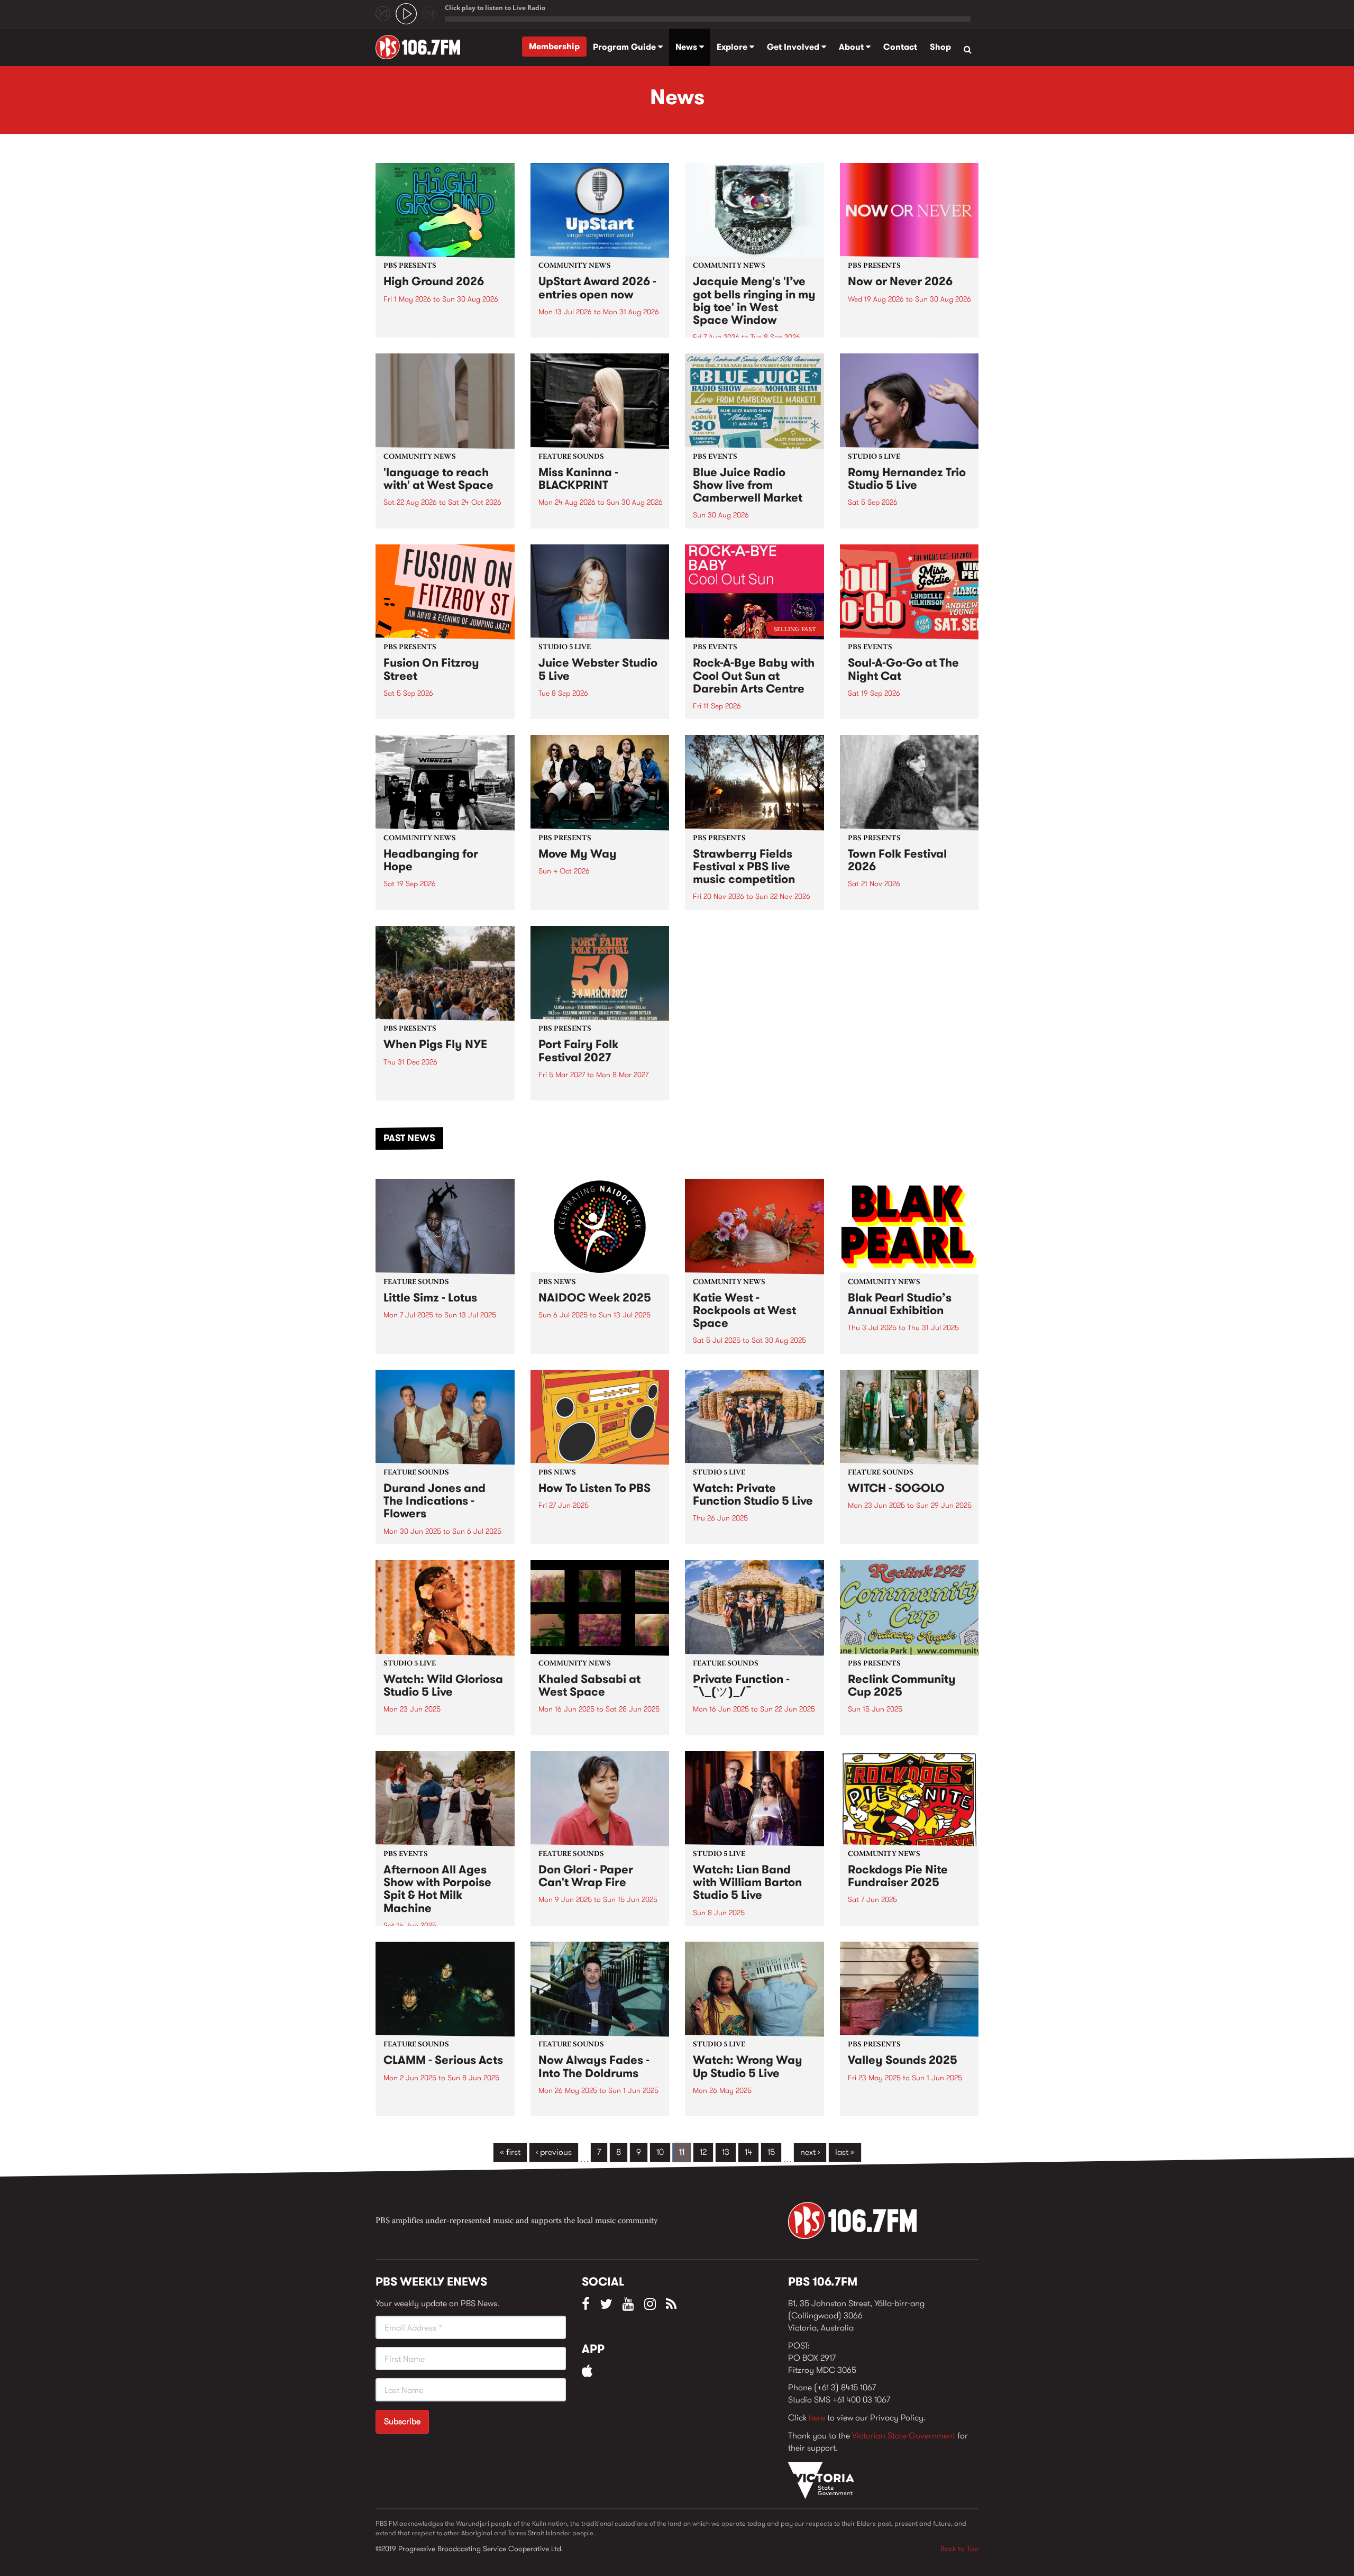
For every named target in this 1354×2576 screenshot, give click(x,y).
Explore (733, 47)
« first (510, 2152)
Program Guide (625, 47)
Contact (900, 47)
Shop (940, 47)
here (817, 2418)
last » (845, 2152)
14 (748, 2152)
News (687, 47)
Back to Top (959, 2548)
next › (810, 2152)
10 (660, 2152)
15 (771, 2152)
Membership (554, 46)
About (852, 47)
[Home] (422, 47)
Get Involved (794, 47)
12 (703, 2152)
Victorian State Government (904, 2436)
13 (726, 2152)
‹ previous (554, 2152)
